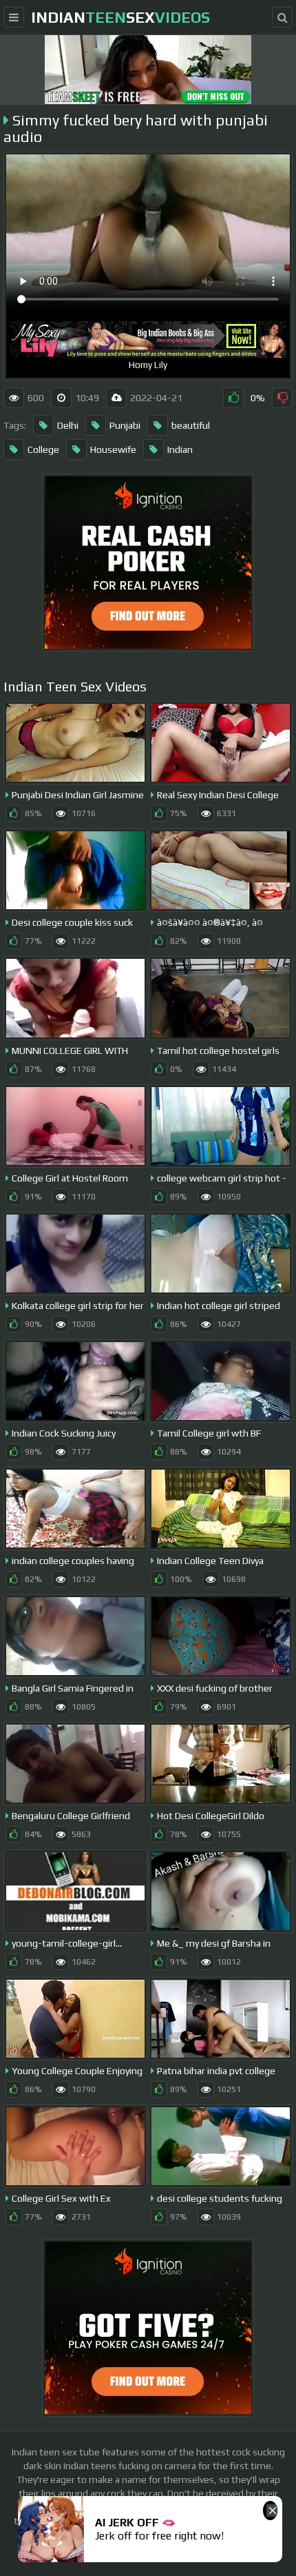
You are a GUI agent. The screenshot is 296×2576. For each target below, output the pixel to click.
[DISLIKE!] (282, 398)
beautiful (191, 425)
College (43, 449)
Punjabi (125, 425)
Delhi (68, 425)
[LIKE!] (233, 398)
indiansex (120, 17)
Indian (180, 449)
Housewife (113, 449)
